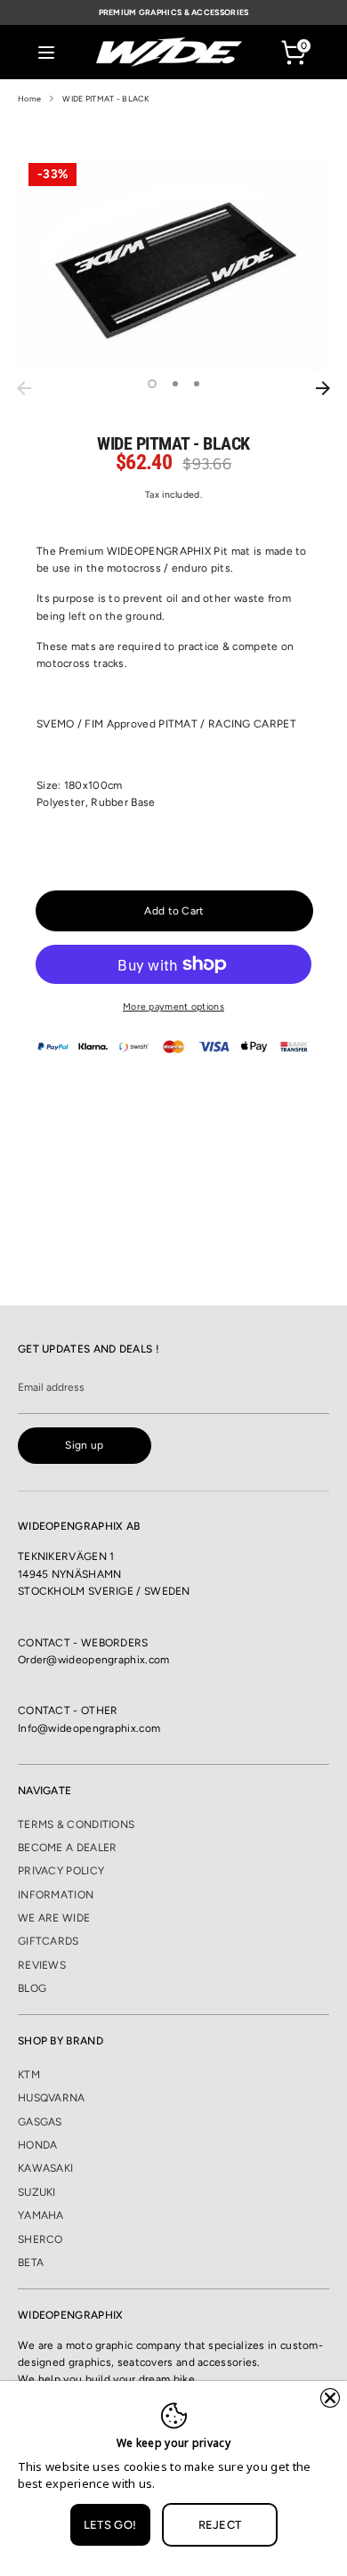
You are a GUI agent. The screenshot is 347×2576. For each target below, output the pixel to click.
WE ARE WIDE (54, 1918)
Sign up (84, 1445)
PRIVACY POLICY (61, 1871)
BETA (31, 2263)
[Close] (330, 2398)
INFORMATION (56, 1895)
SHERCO (40, 2239)
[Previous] (24, 388)
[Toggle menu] (46, 52)
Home (29, 98)
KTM (29, 2075)
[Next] (323, 388)
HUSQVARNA (52, 2098)
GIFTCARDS (48, 1941)
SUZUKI (37, 2192)
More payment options (173, 1007)
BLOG (32, 1988)
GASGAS (40, 2122)
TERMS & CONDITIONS (76, 1824)
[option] (173, 268)
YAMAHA (41, 2215)
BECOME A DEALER (68, 1848)
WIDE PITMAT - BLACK (105, 98)
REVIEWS (42, 1965)
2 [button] (175, 384)
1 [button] (152, 384)
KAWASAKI (45, 2168)
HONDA (38, 2145)
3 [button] (197, 384)
